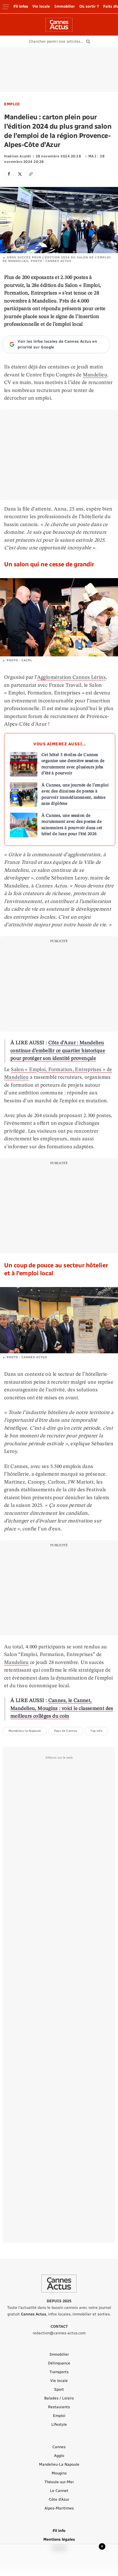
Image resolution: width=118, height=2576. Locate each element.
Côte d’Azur (59, 2499)
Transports (59, 2372)
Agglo (59, 2456)
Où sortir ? (89, 6)
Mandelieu (95, 375)
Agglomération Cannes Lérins (71, 678)
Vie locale (41, 6)
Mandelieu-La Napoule (59, 2464)
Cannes (59, 2447)
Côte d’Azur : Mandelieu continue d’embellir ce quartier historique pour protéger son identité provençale (58, 1051)
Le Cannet (59, 2491)
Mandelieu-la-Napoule (25, 1731)
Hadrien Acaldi (18, 156)
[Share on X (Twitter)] (20, 174)
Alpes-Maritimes (59, 2508)
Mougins (59, 2473)
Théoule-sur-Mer (59, 2482)
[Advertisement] (59, 70)
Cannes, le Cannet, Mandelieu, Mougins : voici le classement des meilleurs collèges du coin (62, 1709)
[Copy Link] (31, 174)
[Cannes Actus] (59, 25)
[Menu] (6, 7)
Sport (59, 2389)
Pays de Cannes (66, 1731)
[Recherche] (59, 42)
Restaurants (59, 2407)
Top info (96, 1731)
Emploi (12, 104)
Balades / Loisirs (59, 2398)
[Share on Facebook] (9, 174)
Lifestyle (59, 2424)
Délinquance (59, 2363)
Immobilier (65, 6)
